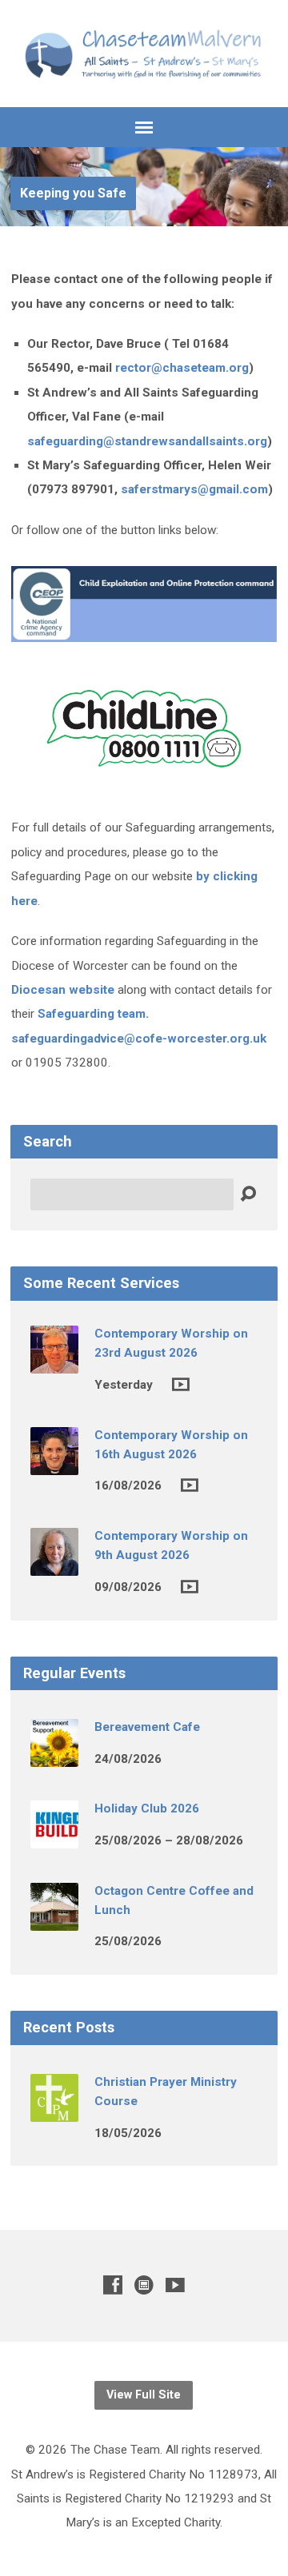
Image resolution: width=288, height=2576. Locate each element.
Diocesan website (63, 990)
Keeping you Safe (73, 193)
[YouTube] (175, 2285)
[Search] (248, 1194)
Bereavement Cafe (147, 1727)
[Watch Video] (181, 1384)
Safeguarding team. (93, 1014)
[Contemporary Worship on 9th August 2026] (54, 1565)
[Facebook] (113, 2285)
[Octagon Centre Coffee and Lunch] (54, 1920)
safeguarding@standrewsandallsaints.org (147, 441)
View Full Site (144, 2395)
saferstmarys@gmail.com (194, 489)
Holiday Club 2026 (147, 1808)
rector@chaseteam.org (182, 368)
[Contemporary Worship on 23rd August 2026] (54, 1362)
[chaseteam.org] (144, 2285)
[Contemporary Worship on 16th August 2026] (54, 1464)
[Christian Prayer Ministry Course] (54, 2111)
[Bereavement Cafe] (54, 1756)
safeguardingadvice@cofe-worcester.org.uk (139, 1039)
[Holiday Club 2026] (54, 1838)
